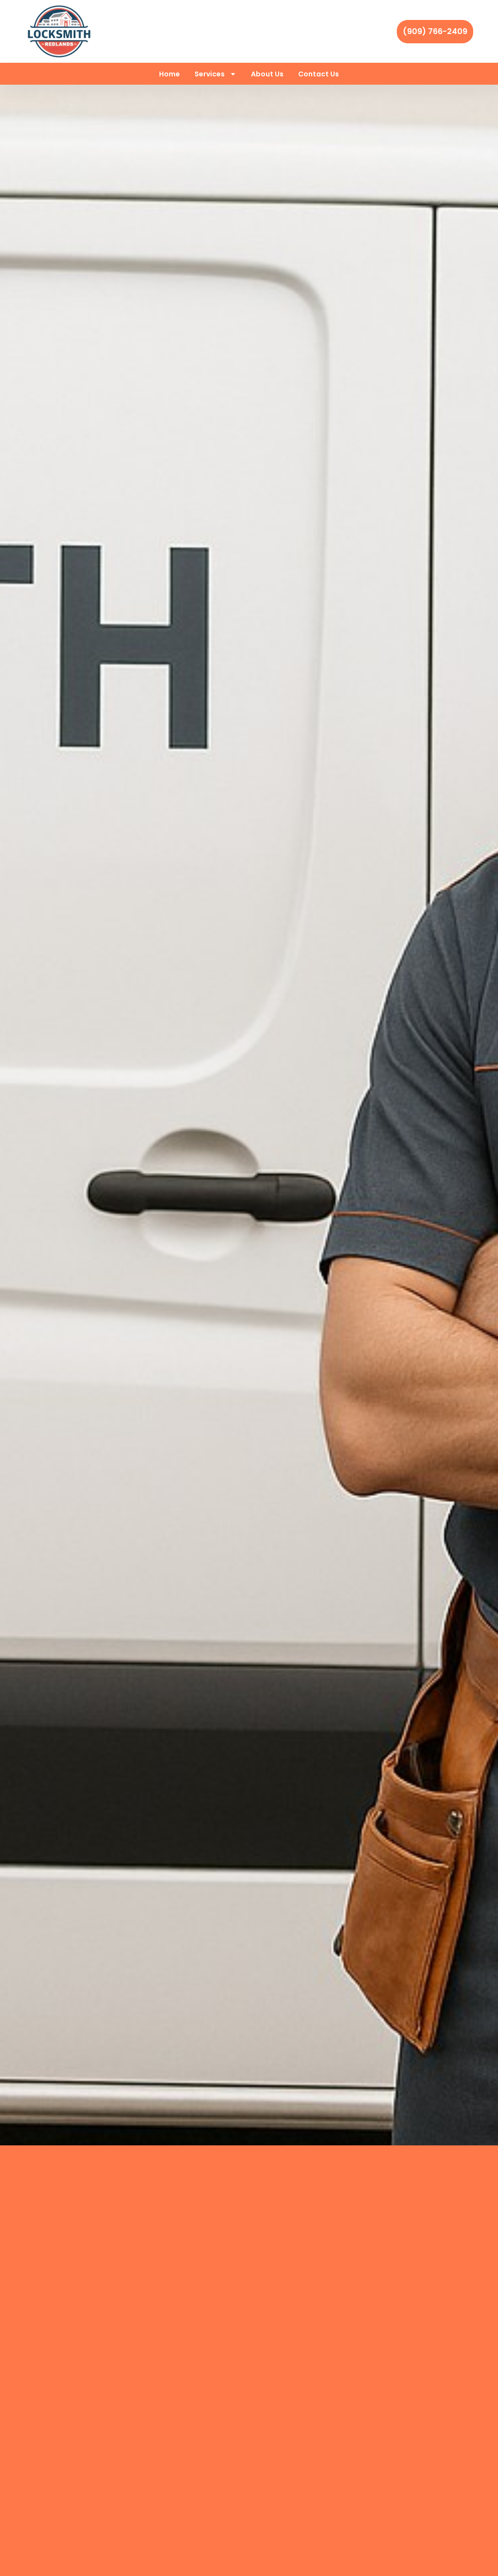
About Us (267, 74)
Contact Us (319, 74)
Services (210, 74)
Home (169, 74)
